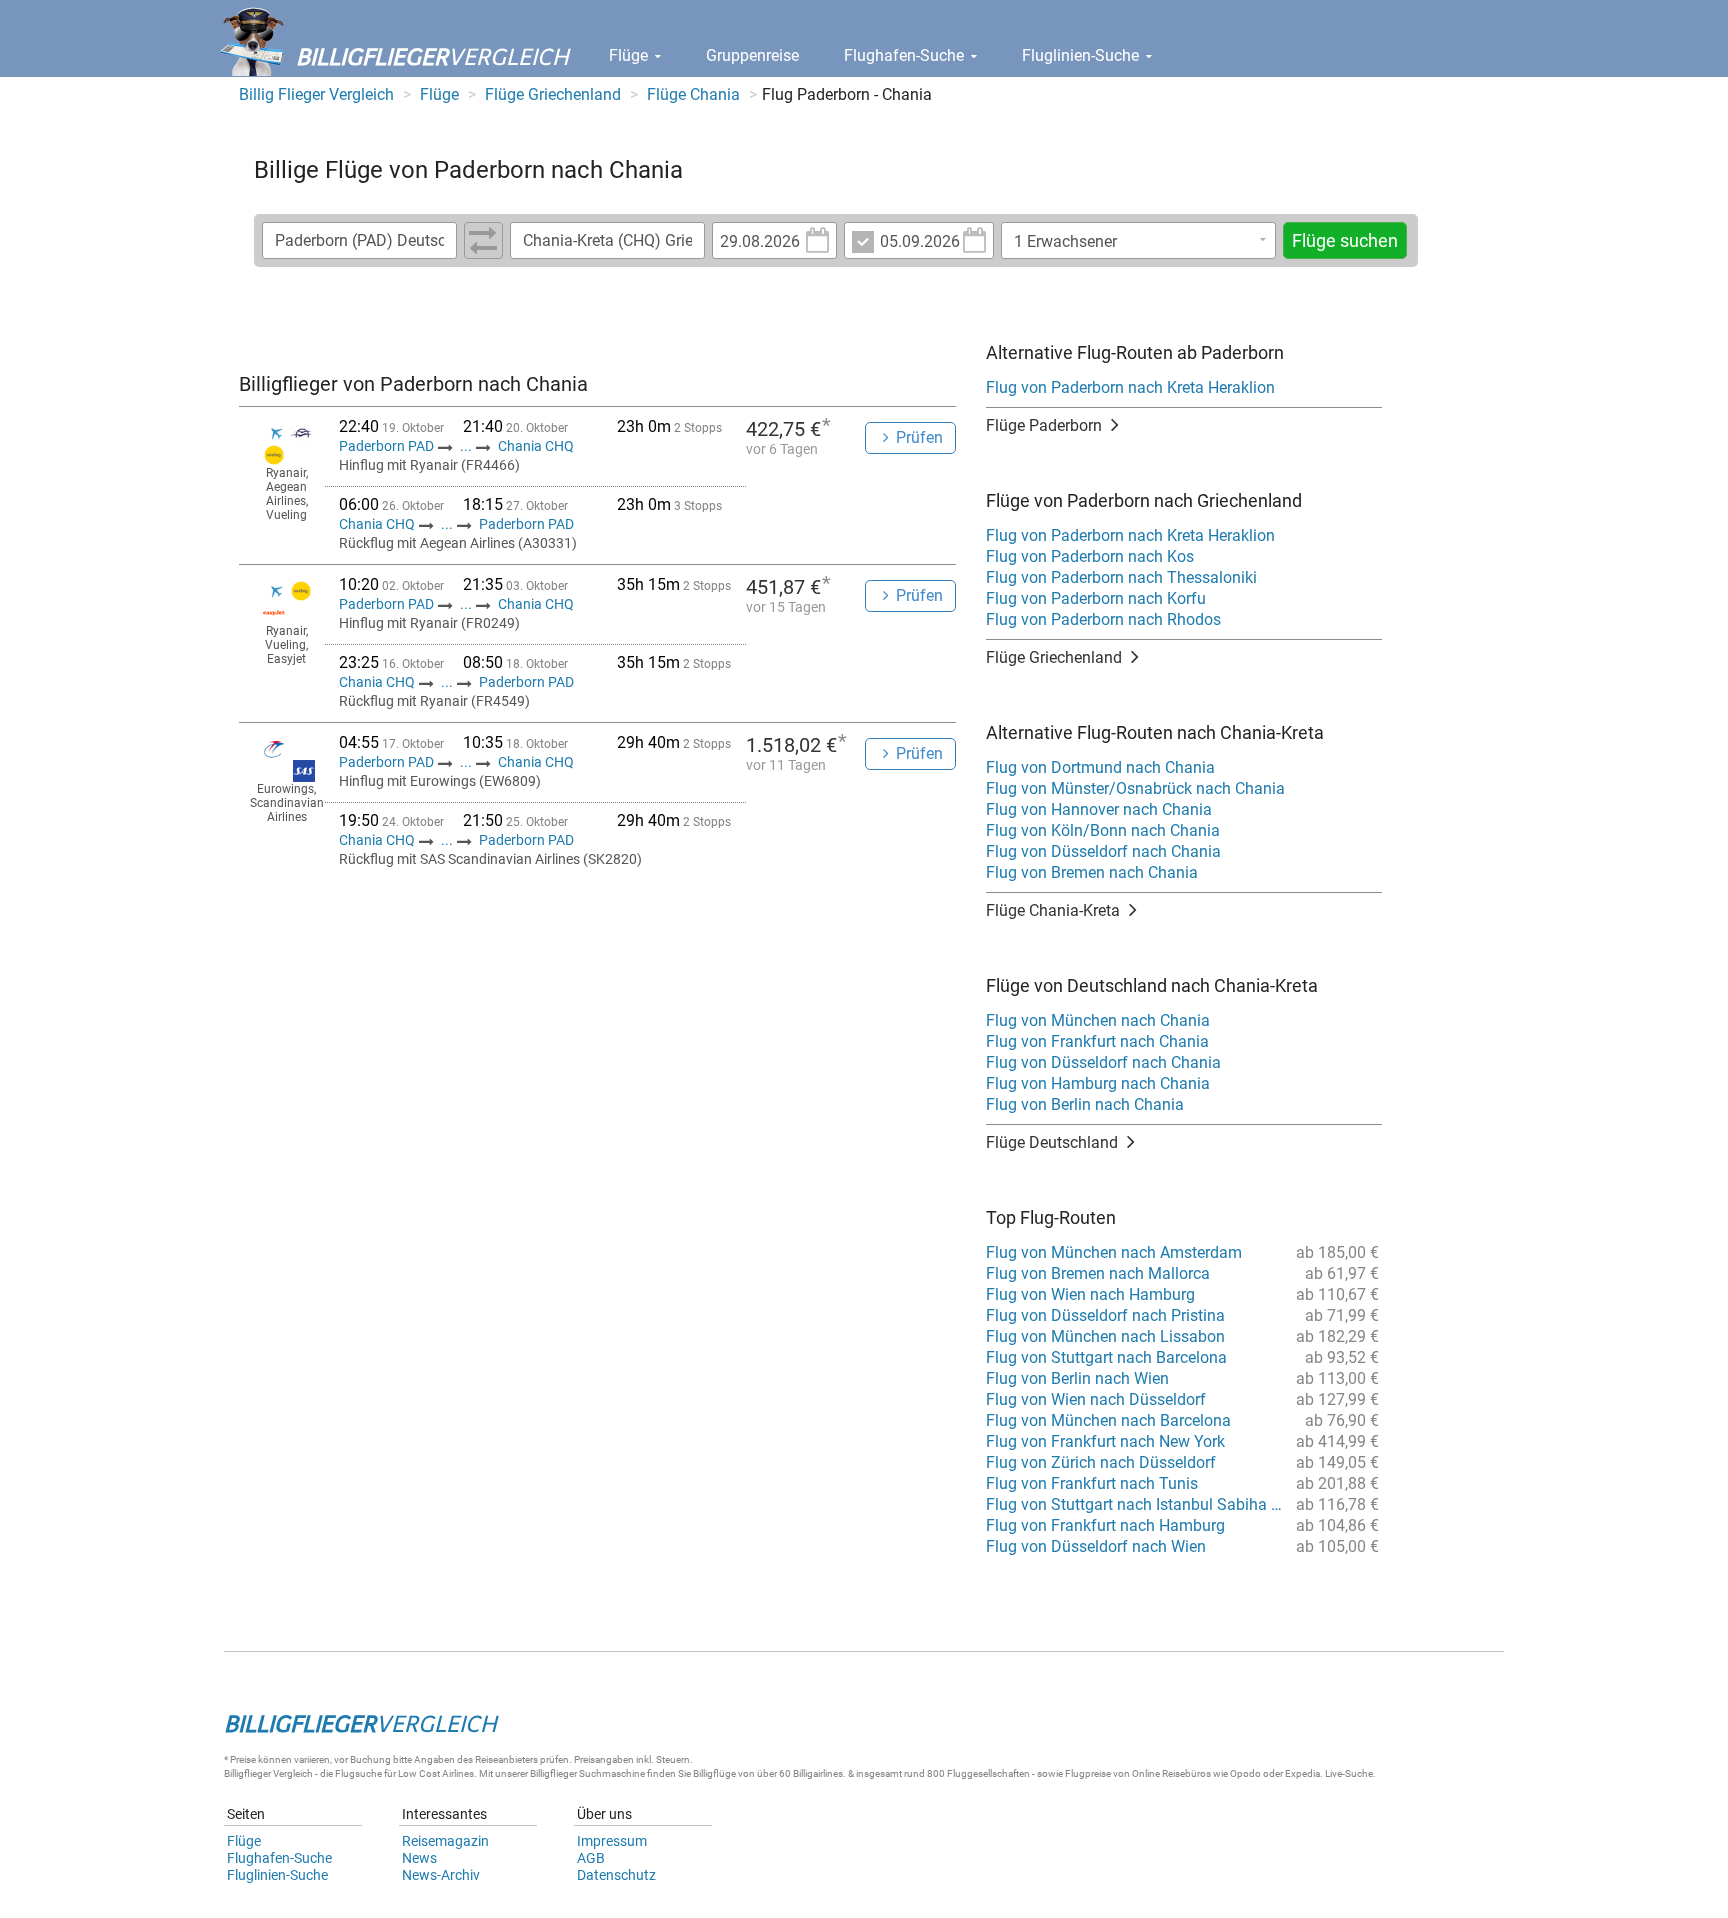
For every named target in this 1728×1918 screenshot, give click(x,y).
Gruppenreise (752, 55)
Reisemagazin (445, 1841)
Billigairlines (818, 1773)
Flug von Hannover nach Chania (1099, 809)
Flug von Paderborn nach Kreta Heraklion (1130, 387)
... (466, 446)
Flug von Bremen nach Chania (1092, 872)
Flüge (630, 55)
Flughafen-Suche (906, 55)
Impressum (612, 1841)
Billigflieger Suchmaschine (587, 1773)
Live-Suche (1349, 1773)
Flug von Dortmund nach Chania (1100, 767)
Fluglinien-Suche (1082, 55)
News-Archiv (441, 1875)
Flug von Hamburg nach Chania (1098, 1083)
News (419, 1858)
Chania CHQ (536, 446)
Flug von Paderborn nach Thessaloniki (1121, 577)
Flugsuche (358, 1773)
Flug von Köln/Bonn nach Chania (1103, 830)
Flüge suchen (1345, 240)
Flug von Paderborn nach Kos (1090, 556)
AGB (591, 1858)
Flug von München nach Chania (1098, 1020)
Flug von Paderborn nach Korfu (1096, 598)
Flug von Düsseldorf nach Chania (1103, 851)
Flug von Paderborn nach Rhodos (1103, 619)
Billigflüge (714, 1773)
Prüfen (919, 437)
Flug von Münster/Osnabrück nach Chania (1135, 788)
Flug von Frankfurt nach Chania (1097, 1041)
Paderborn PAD (388, 446)
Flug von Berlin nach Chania (1085, 1104)
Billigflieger (247, 1773)
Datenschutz (616, 1875)
